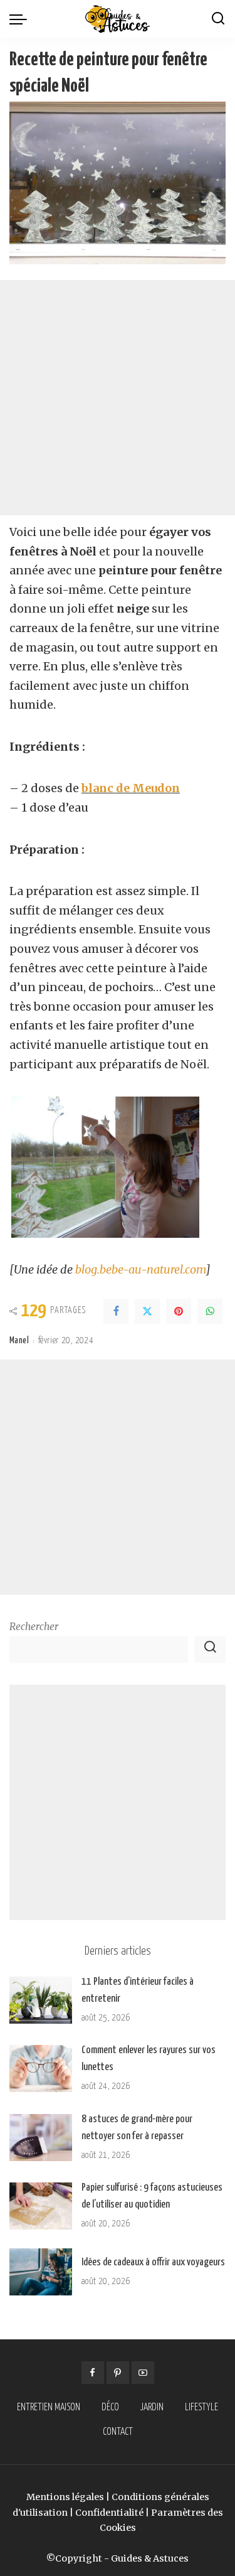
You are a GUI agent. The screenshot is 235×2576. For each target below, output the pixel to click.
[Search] (218, 19)
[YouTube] (143, 2373)
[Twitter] (147, 1311)
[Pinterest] (179, 1311)
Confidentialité (109, 2513)
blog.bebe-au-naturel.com (140, 1269)
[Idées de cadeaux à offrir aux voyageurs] (41, 2272)
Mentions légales (65, 2497)
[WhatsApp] (210, 1311)
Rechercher (34, 1627)
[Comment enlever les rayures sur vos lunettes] (41, 2069)
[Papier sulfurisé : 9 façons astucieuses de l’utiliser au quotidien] (41, 2206)
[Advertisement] (118, 398)
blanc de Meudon (131, 788)
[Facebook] (116, 1311)
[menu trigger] (21, 19)
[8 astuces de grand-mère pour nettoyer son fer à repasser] (41, 2138)
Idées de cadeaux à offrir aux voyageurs (153, 2262)
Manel (19, 1341)
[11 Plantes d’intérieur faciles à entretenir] (41, 2000)
